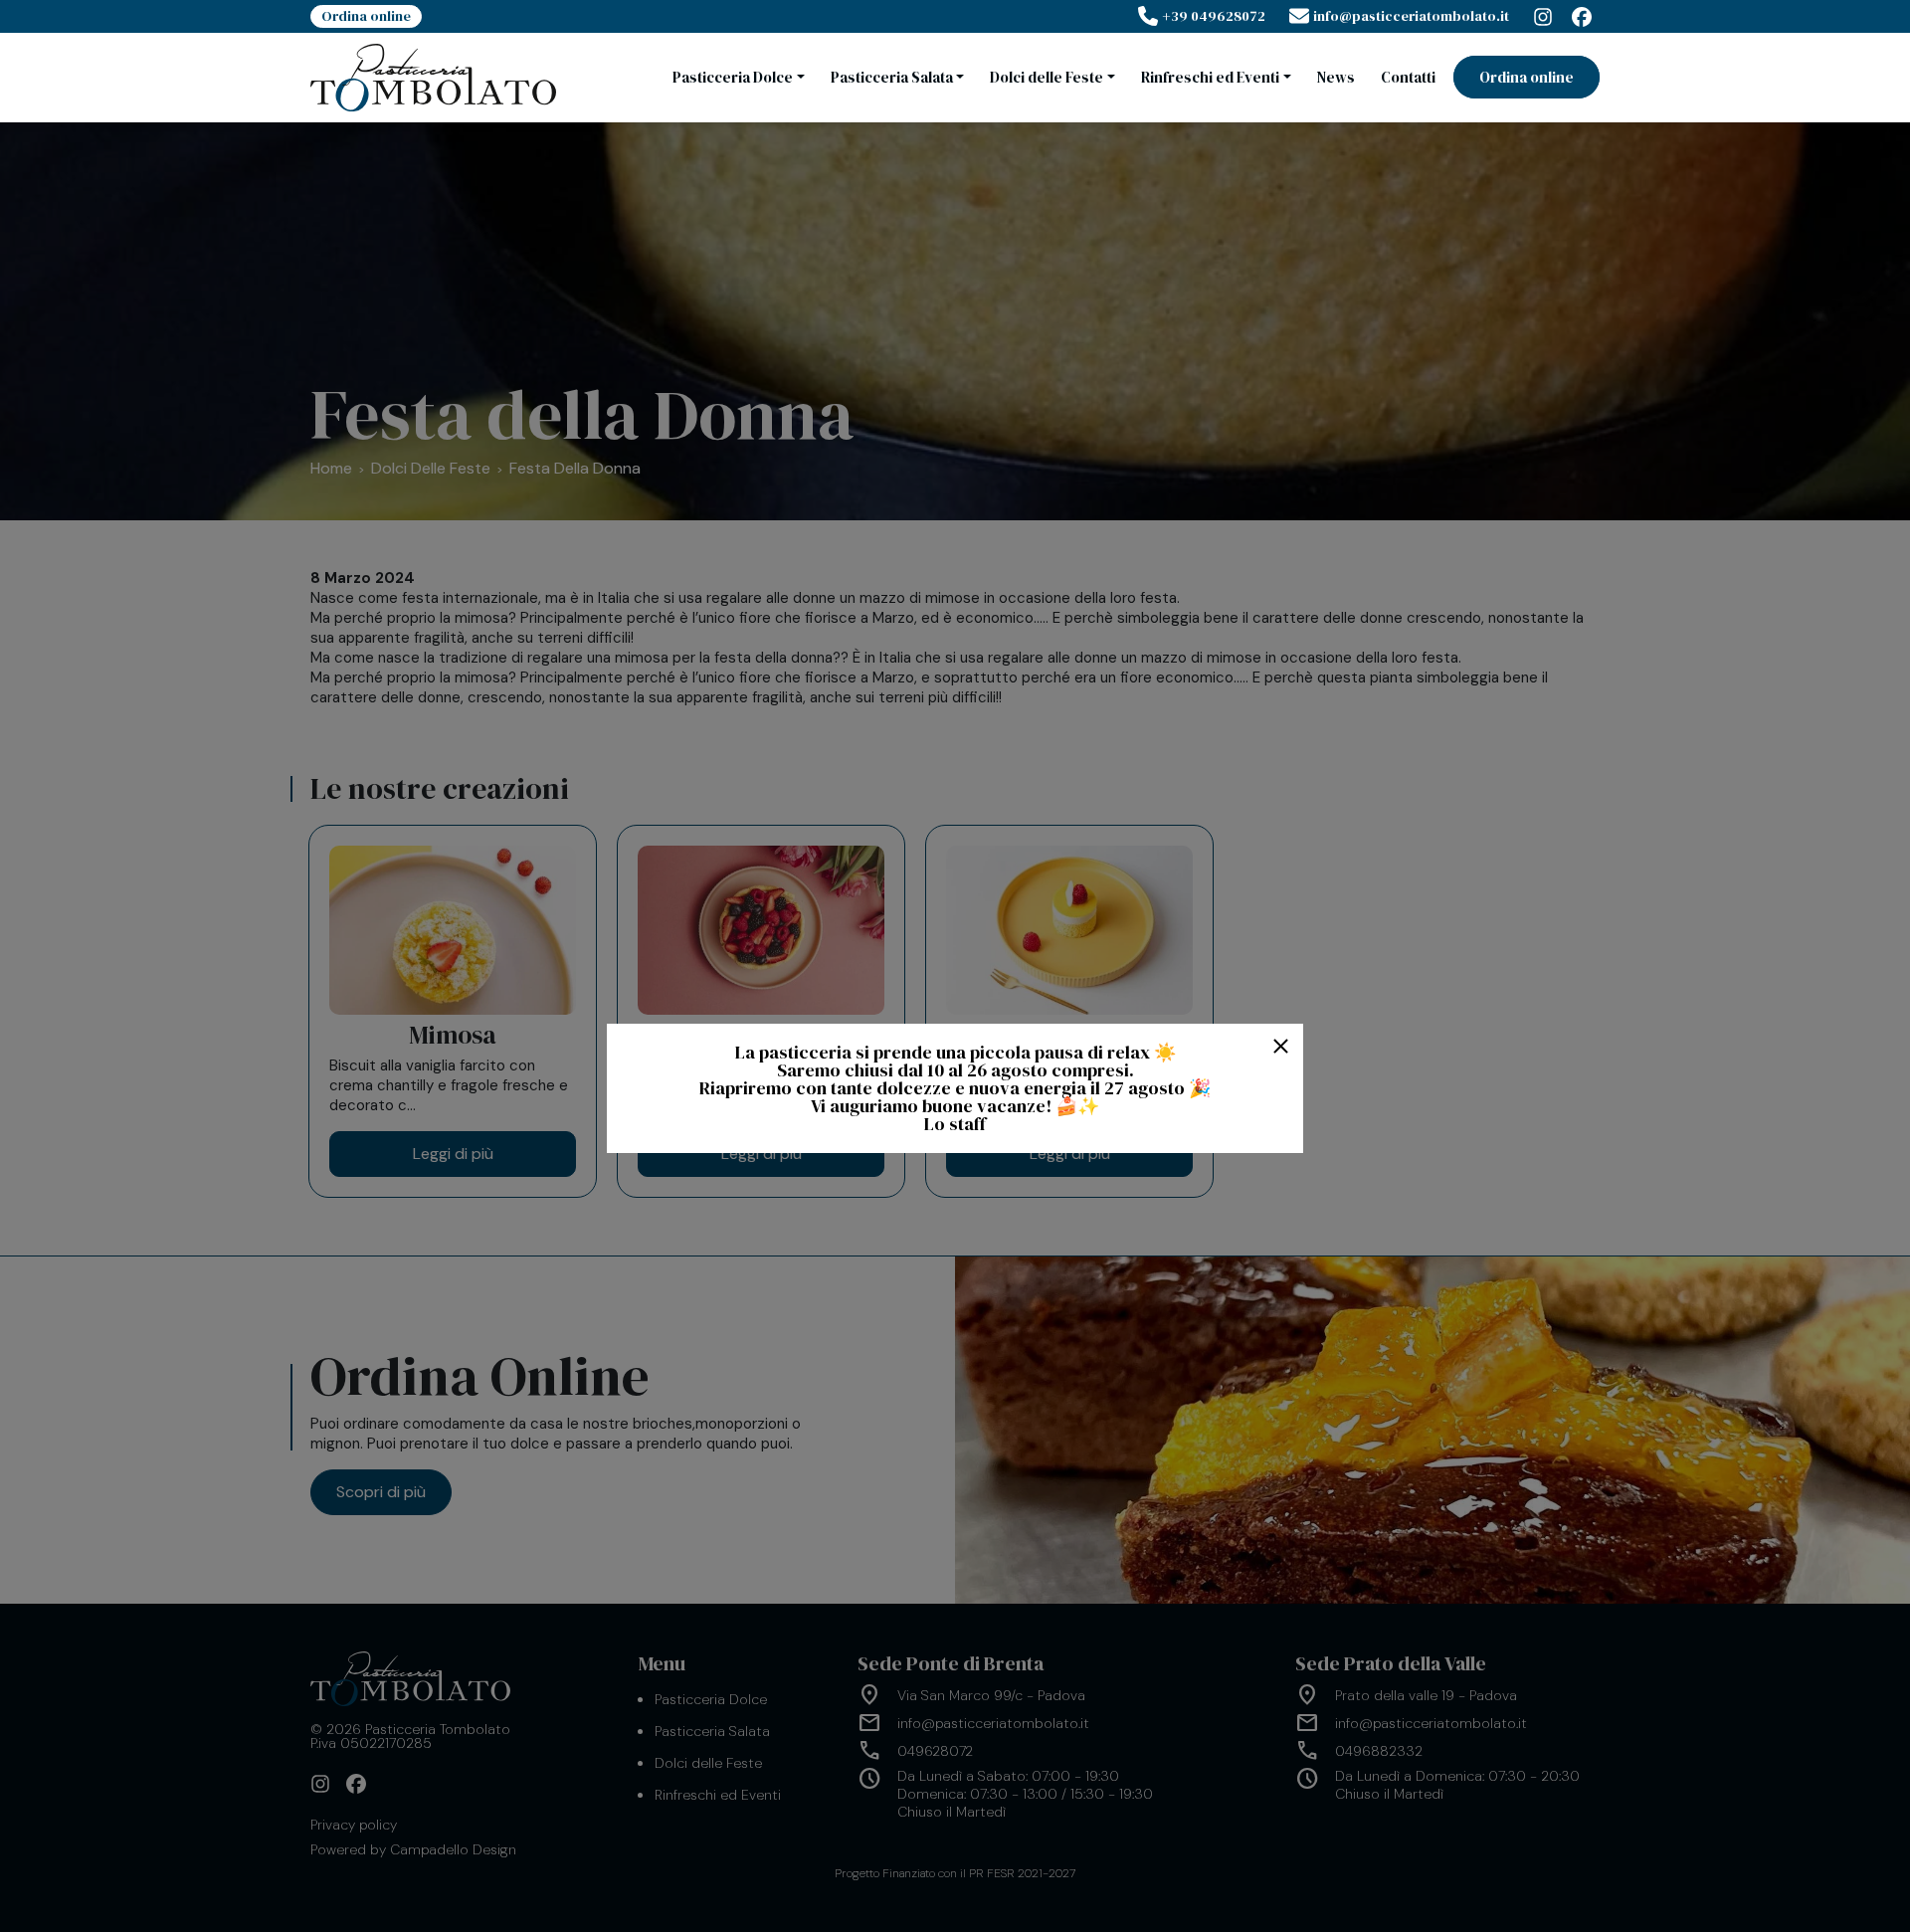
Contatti (1408, 77)
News (1336, 77)
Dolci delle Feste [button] (1047, 77)
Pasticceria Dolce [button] (733, 77)
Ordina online (366, 16)
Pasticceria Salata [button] (892, 77)
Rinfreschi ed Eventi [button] (1210, 77)
